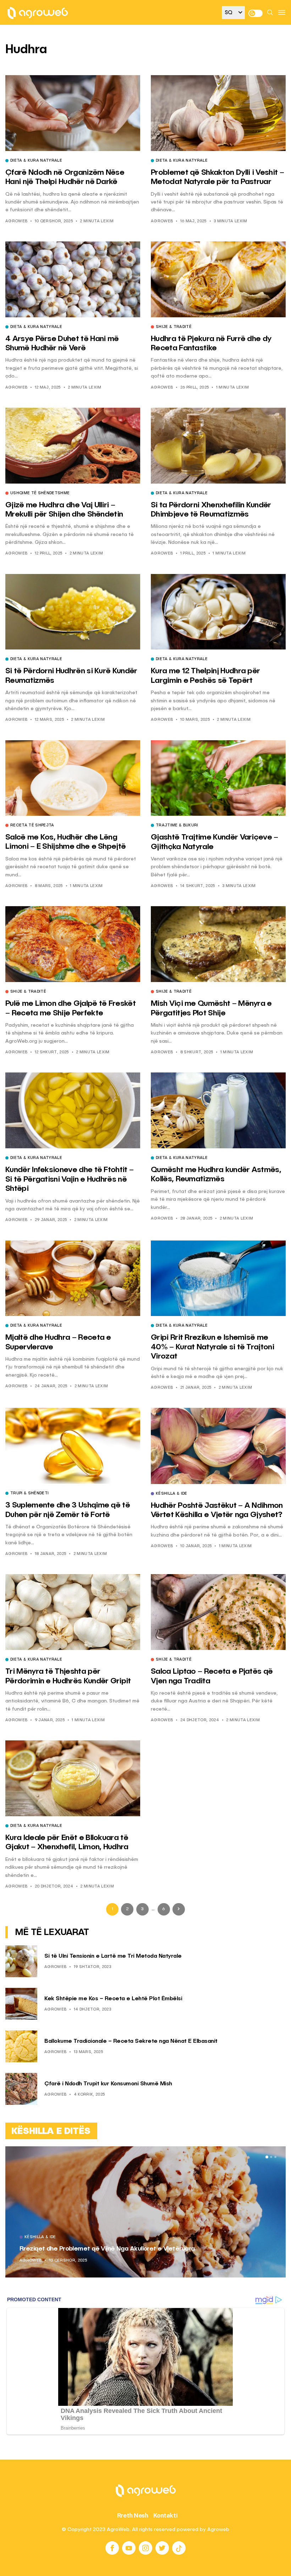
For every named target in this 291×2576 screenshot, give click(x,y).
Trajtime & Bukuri (177, 826)
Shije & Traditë (174, 327)
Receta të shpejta (32, 826)
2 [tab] (271, 2157)
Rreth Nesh (133, 2515)
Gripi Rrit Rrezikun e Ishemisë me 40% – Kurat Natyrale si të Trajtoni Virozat (212, 1347)
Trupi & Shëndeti (29, 1494)
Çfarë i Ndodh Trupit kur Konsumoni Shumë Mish (108, 2084)
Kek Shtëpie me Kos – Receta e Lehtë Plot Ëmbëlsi (113, 1999)
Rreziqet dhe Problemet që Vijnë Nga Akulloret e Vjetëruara (107, 2249)
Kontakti (166, 2515)
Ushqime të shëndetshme (40, 494)
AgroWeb (16, 221)
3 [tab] (275, 2157)
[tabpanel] (145, 2212)
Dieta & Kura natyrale (36, 161)
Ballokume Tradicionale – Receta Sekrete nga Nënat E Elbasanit (131, 2041)
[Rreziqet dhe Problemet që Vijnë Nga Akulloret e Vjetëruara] (145, 2212)
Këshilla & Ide (172, 1494)
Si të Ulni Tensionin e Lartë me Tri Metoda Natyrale (113, 1956)
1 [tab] (267, 2157)
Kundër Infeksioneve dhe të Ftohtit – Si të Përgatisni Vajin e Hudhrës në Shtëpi (69, 1179)
